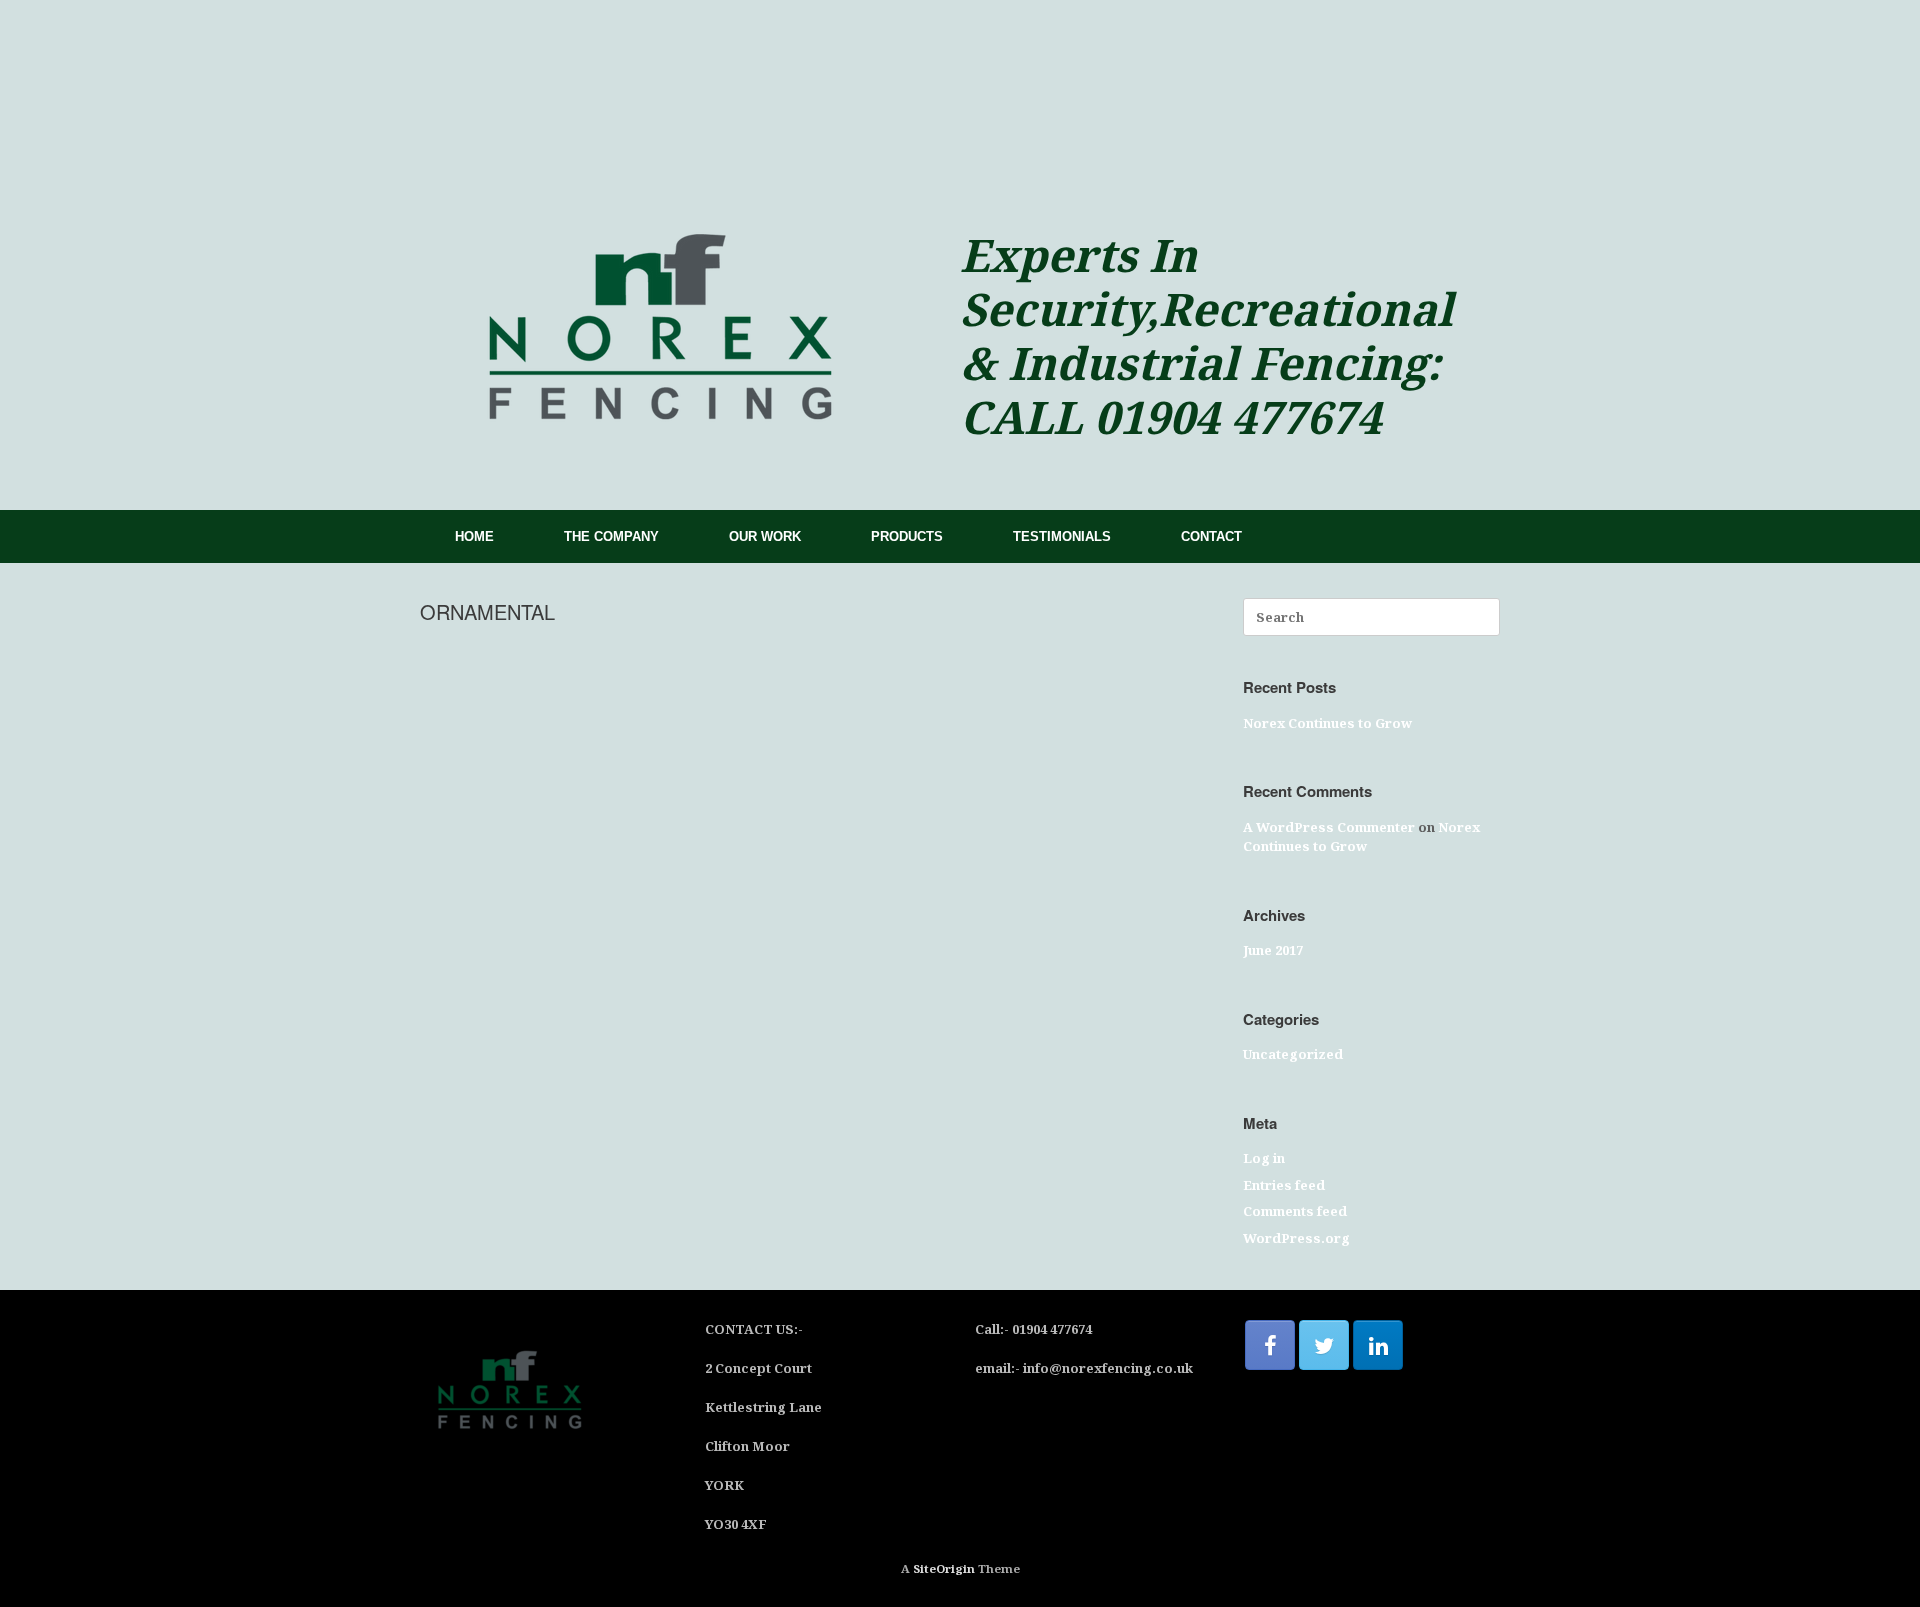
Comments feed (1295, 1211)
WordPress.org (1296, 1238)
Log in (1264, 1158)
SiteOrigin (944, 1568)
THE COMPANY (611, 536)
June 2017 (1273, 950)
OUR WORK (765, 536)
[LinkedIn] (1378, 1345)
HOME (474, 536)
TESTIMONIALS (1062, 536)
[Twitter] (1324, 1345)
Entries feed (1284, 1185)
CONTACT (1211, 536)
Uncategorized (1293, 1054)
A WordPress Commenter (1329, 827)
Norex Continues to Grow (1327, 723)
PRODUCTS (907, 536)
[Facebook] (1270, 1345)
